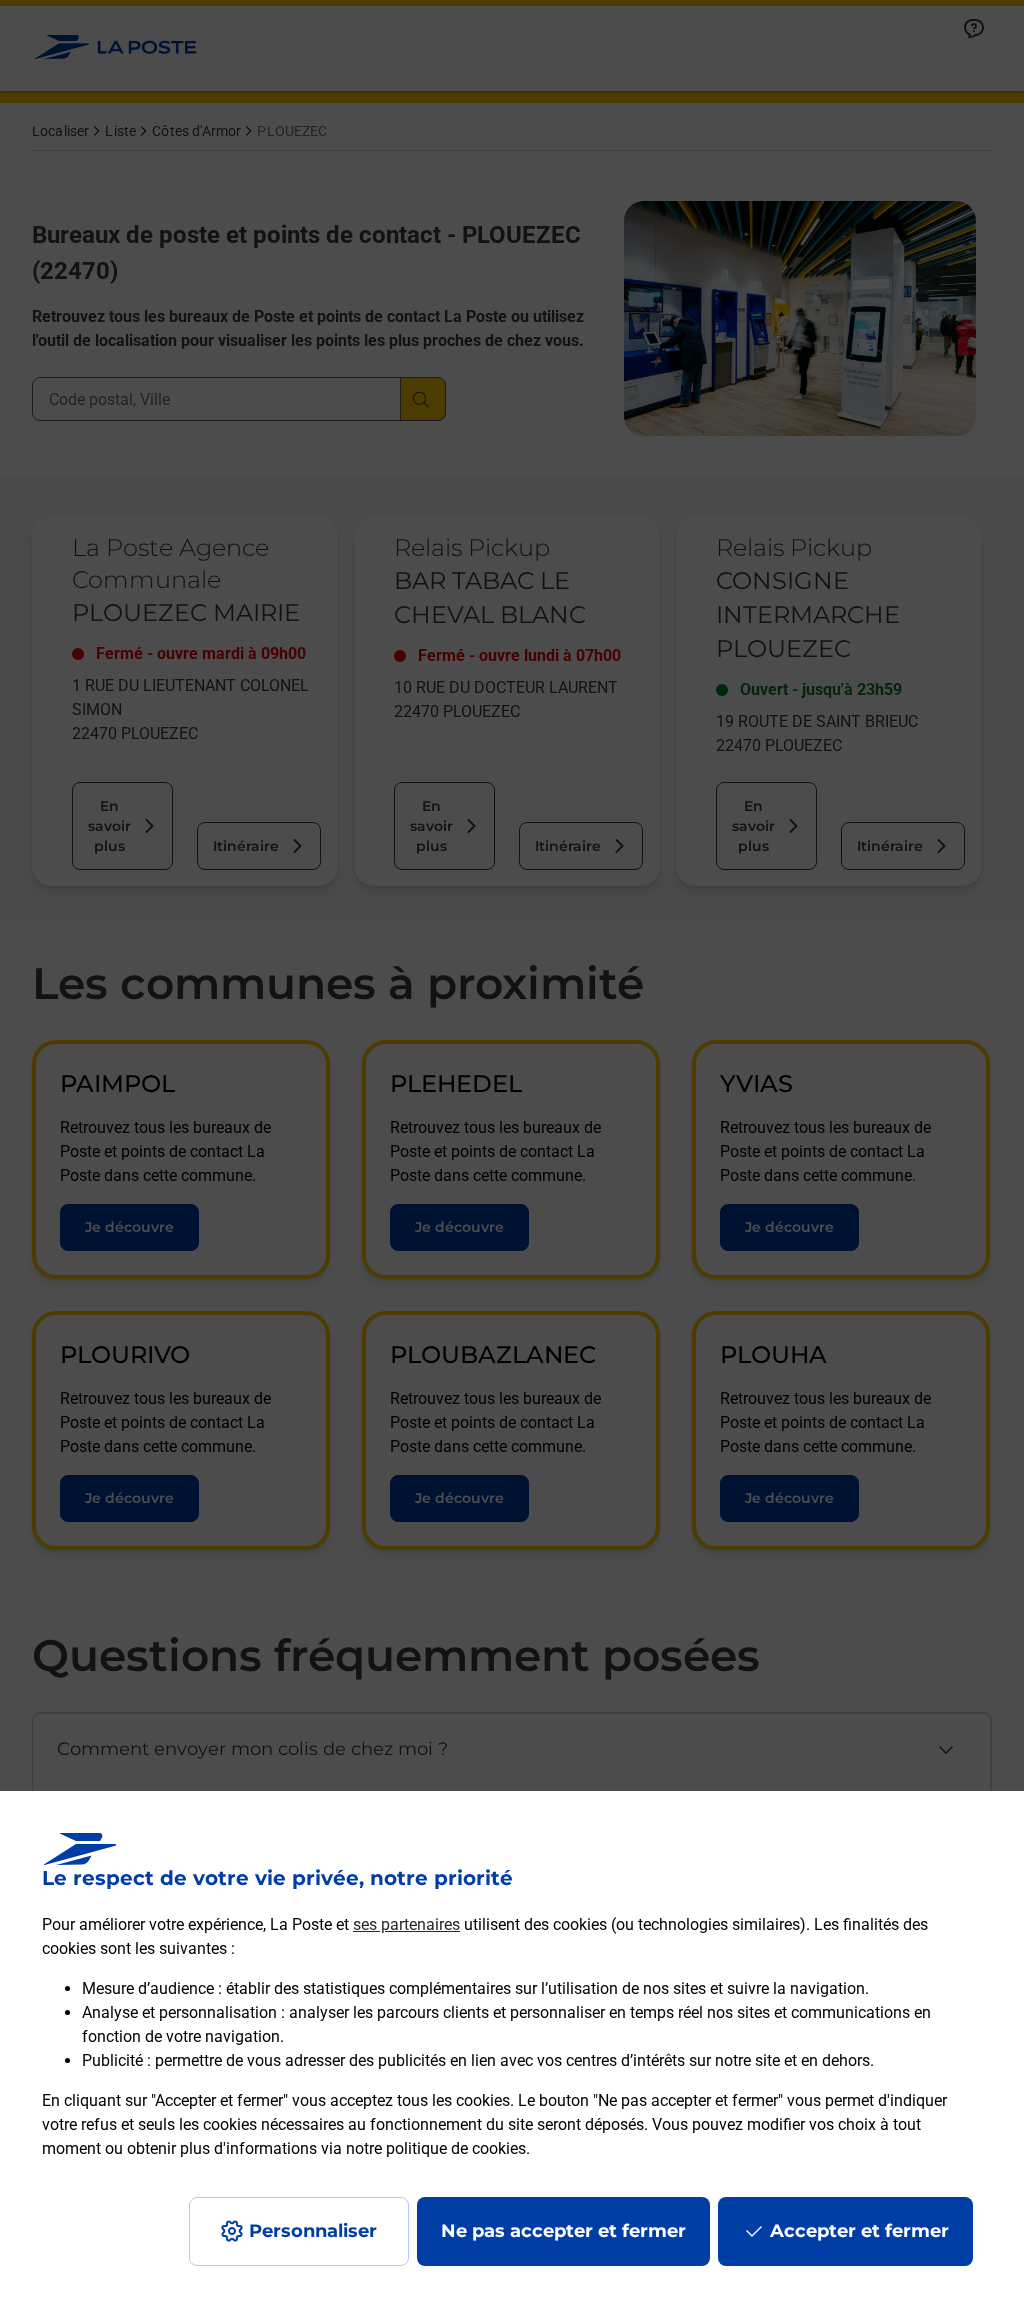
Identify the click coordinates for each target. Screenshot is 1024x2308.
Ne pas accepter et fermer (563, 2231)
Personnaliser (313, 2231)
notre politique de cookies (436, 2148)
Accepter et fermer (859, 2231)
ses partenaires (406, 1924)
